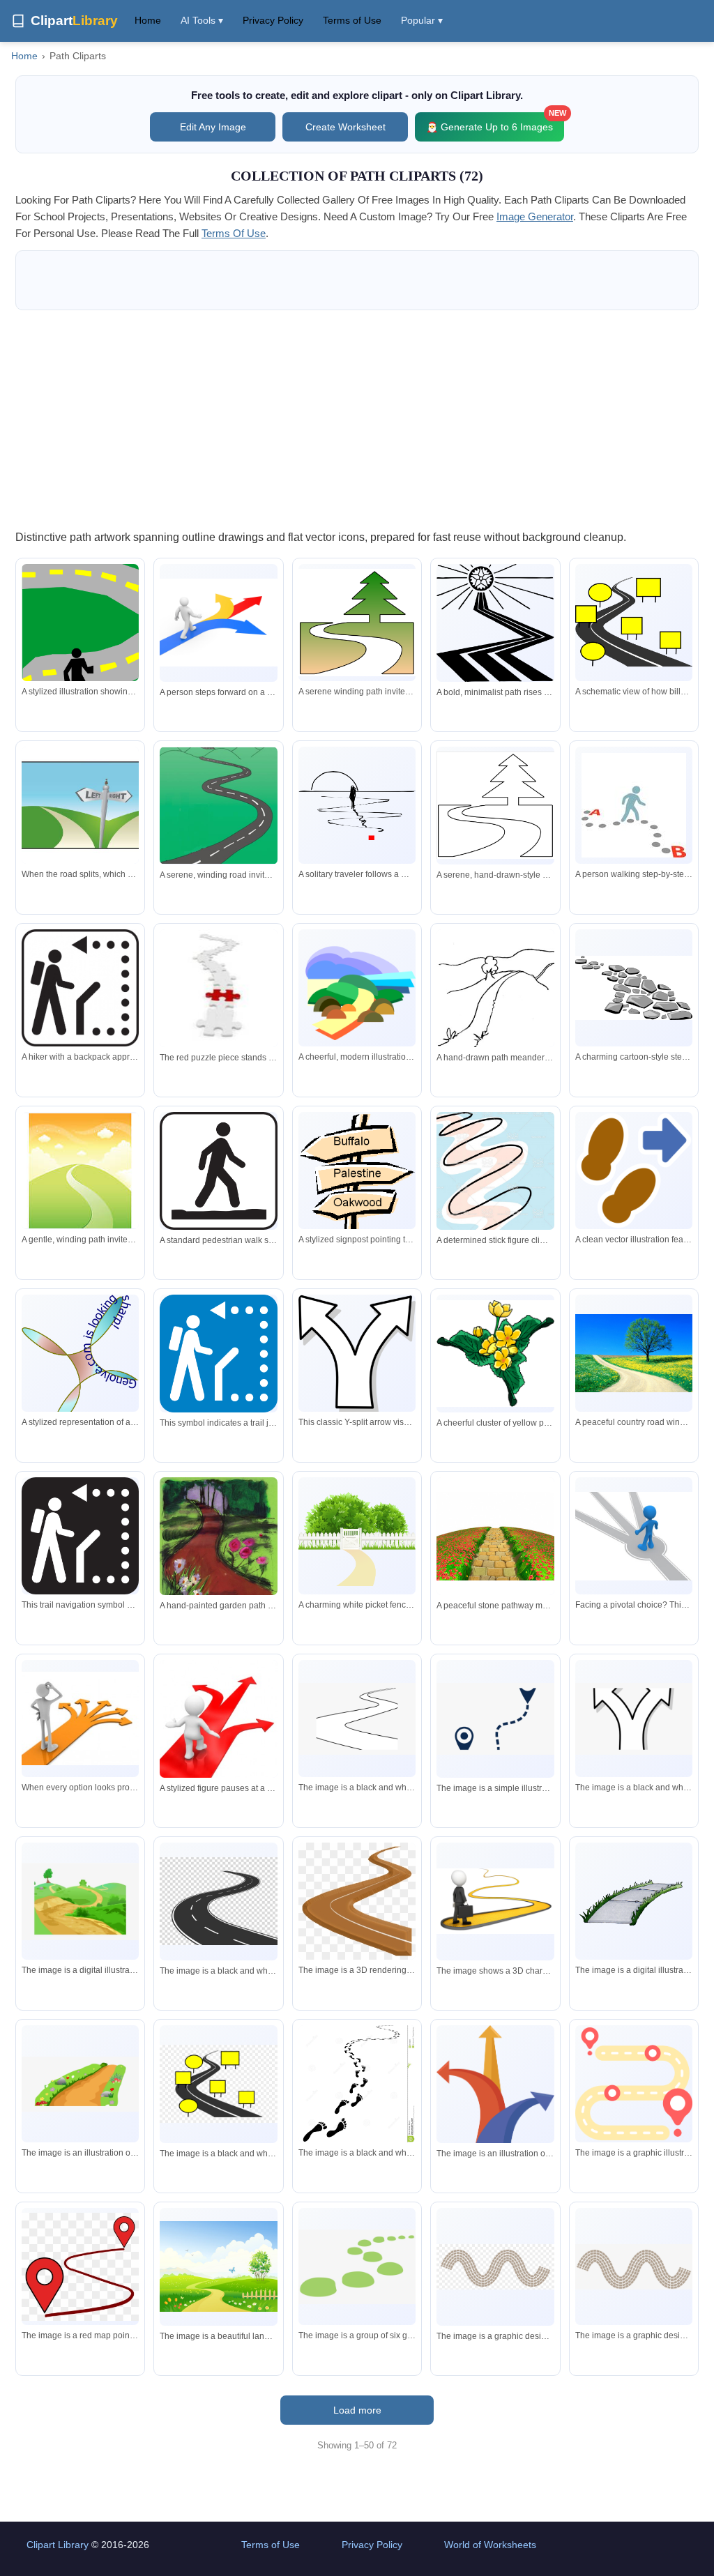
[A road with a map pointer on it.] (634, 2084)
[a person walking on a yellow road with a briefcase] (495, 1901)
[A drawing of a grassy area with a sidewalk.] (634, 1901)
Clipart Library (58, 2545)
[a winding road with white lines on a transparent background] (218, 1901)
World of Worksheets (490, 2545)
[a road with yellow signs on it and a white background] (218, 2084)
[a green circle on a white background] (357, 2267)
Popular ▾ (422, 20)
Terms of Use (352, 20)
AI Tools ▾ (202, 20)
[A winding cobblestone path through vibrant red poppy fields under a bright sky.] (495, 1536)
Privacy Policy (273, 20)
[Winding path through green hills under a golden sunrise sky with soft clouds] (80, 1171)
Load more (357, 2410)
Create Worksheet (345, 127)
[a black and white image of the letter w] (634, 1718)
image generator (535, 216)
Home (148, 20)
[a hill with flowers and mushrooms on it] (80, 2084)
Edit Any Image (213, 127)
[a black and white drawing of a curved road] (357, 1718)
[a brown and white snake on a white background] (634, 2267)
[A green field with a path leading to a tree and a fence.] (218, 2266)
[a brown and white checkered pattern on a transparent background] (495, 2266)
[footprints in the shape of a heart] (357, 2085)
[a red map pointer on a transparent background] (80, 2267)
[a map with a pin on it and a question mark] (495, 1719)
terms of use (234, 233)
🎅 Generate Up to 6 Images (495, 122)
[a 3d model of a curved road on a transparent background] (357, 1901)
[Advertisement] (357, 419)
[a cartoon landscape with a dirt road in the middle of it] (80, 1902)
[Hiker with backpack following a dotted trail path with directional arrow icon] (80, 1536)
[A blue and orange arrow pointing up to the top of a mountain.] (495, 2102)
